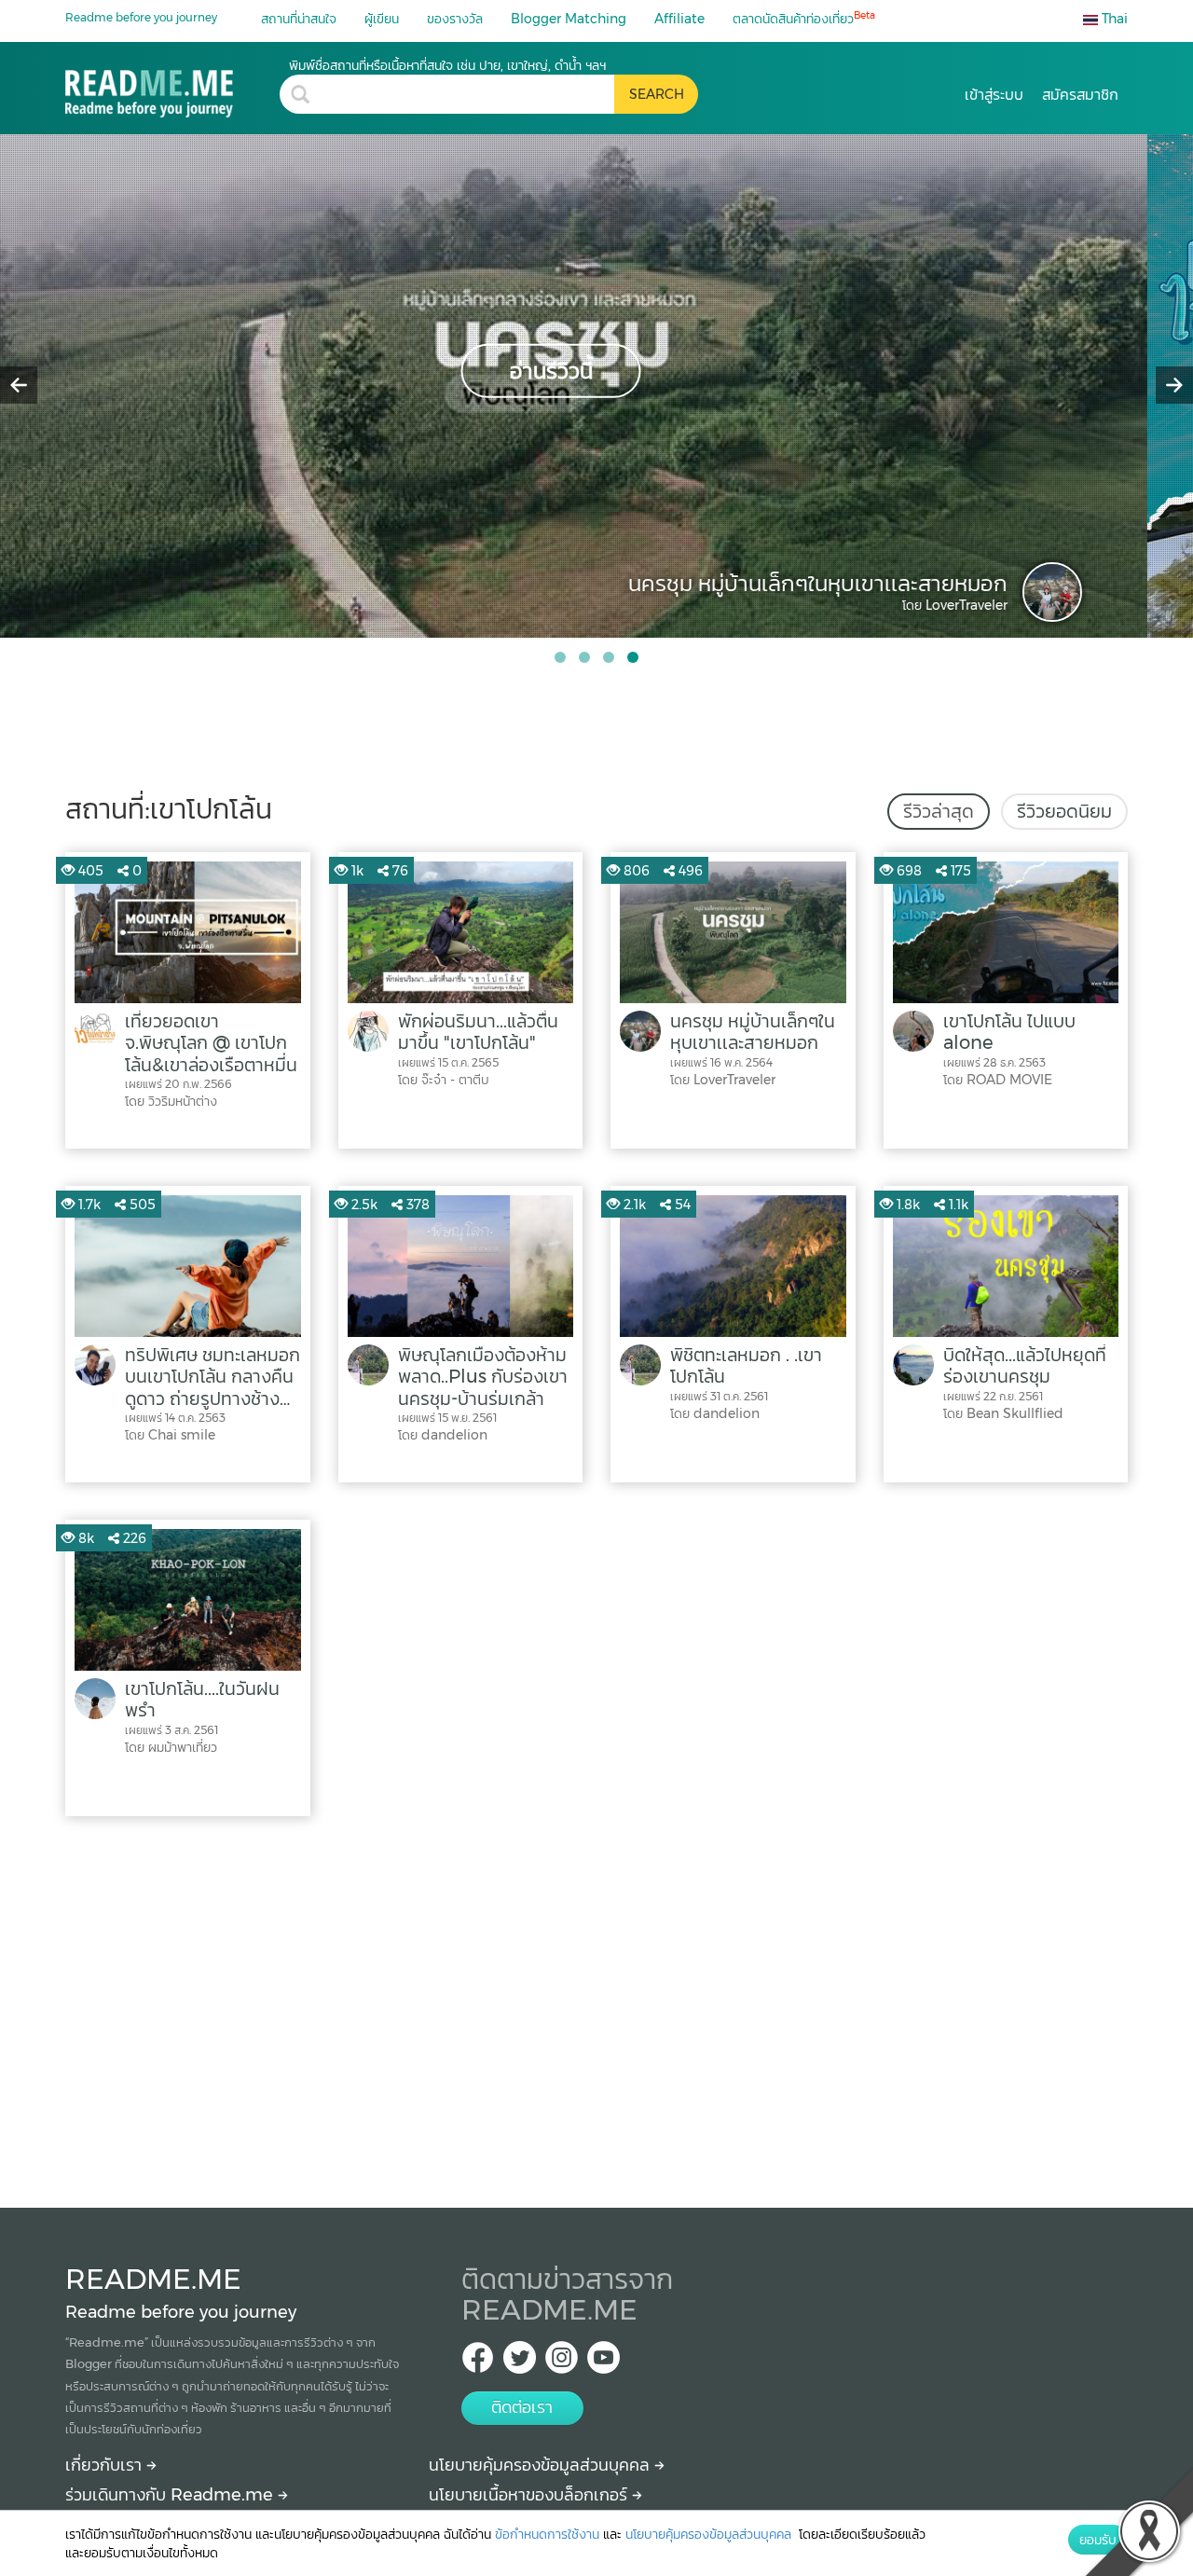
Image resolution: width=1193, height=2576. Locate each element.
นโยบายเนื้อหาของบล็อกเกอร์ (530, 2495)
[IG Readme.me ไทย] (562, 2363)
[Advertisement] (596, 2007)
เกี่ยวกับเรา (106, 2465)
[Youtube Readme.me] (603, 2363)
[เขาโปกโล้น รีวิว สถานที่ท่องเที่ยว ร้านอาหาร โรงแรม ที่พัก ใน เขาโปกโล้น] (172, 87)
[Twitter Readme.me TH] (520, 2363)
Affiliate (679, 19)
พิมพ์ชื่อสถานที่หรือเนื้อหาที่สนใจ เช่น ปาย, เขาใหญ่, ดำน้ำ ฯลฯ (447, 65)
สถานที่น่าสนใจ (299, 19)
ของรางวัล (455, 19)
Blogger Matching (569, 19)
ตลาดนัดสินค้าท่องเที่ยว (804, 18)
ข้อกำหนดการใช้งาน (547, 2534)
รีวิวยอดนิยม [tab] (1064, 811)
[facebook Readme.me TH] (478, 2363)
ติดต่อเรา (522, 2407)
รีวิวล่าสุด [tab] (939, 811)
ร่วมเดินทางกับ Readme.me (171, 2495)
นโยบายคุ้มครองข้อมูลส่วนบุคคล (542, 2465)
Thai (1113, 19)
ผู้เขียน (382, 19)
